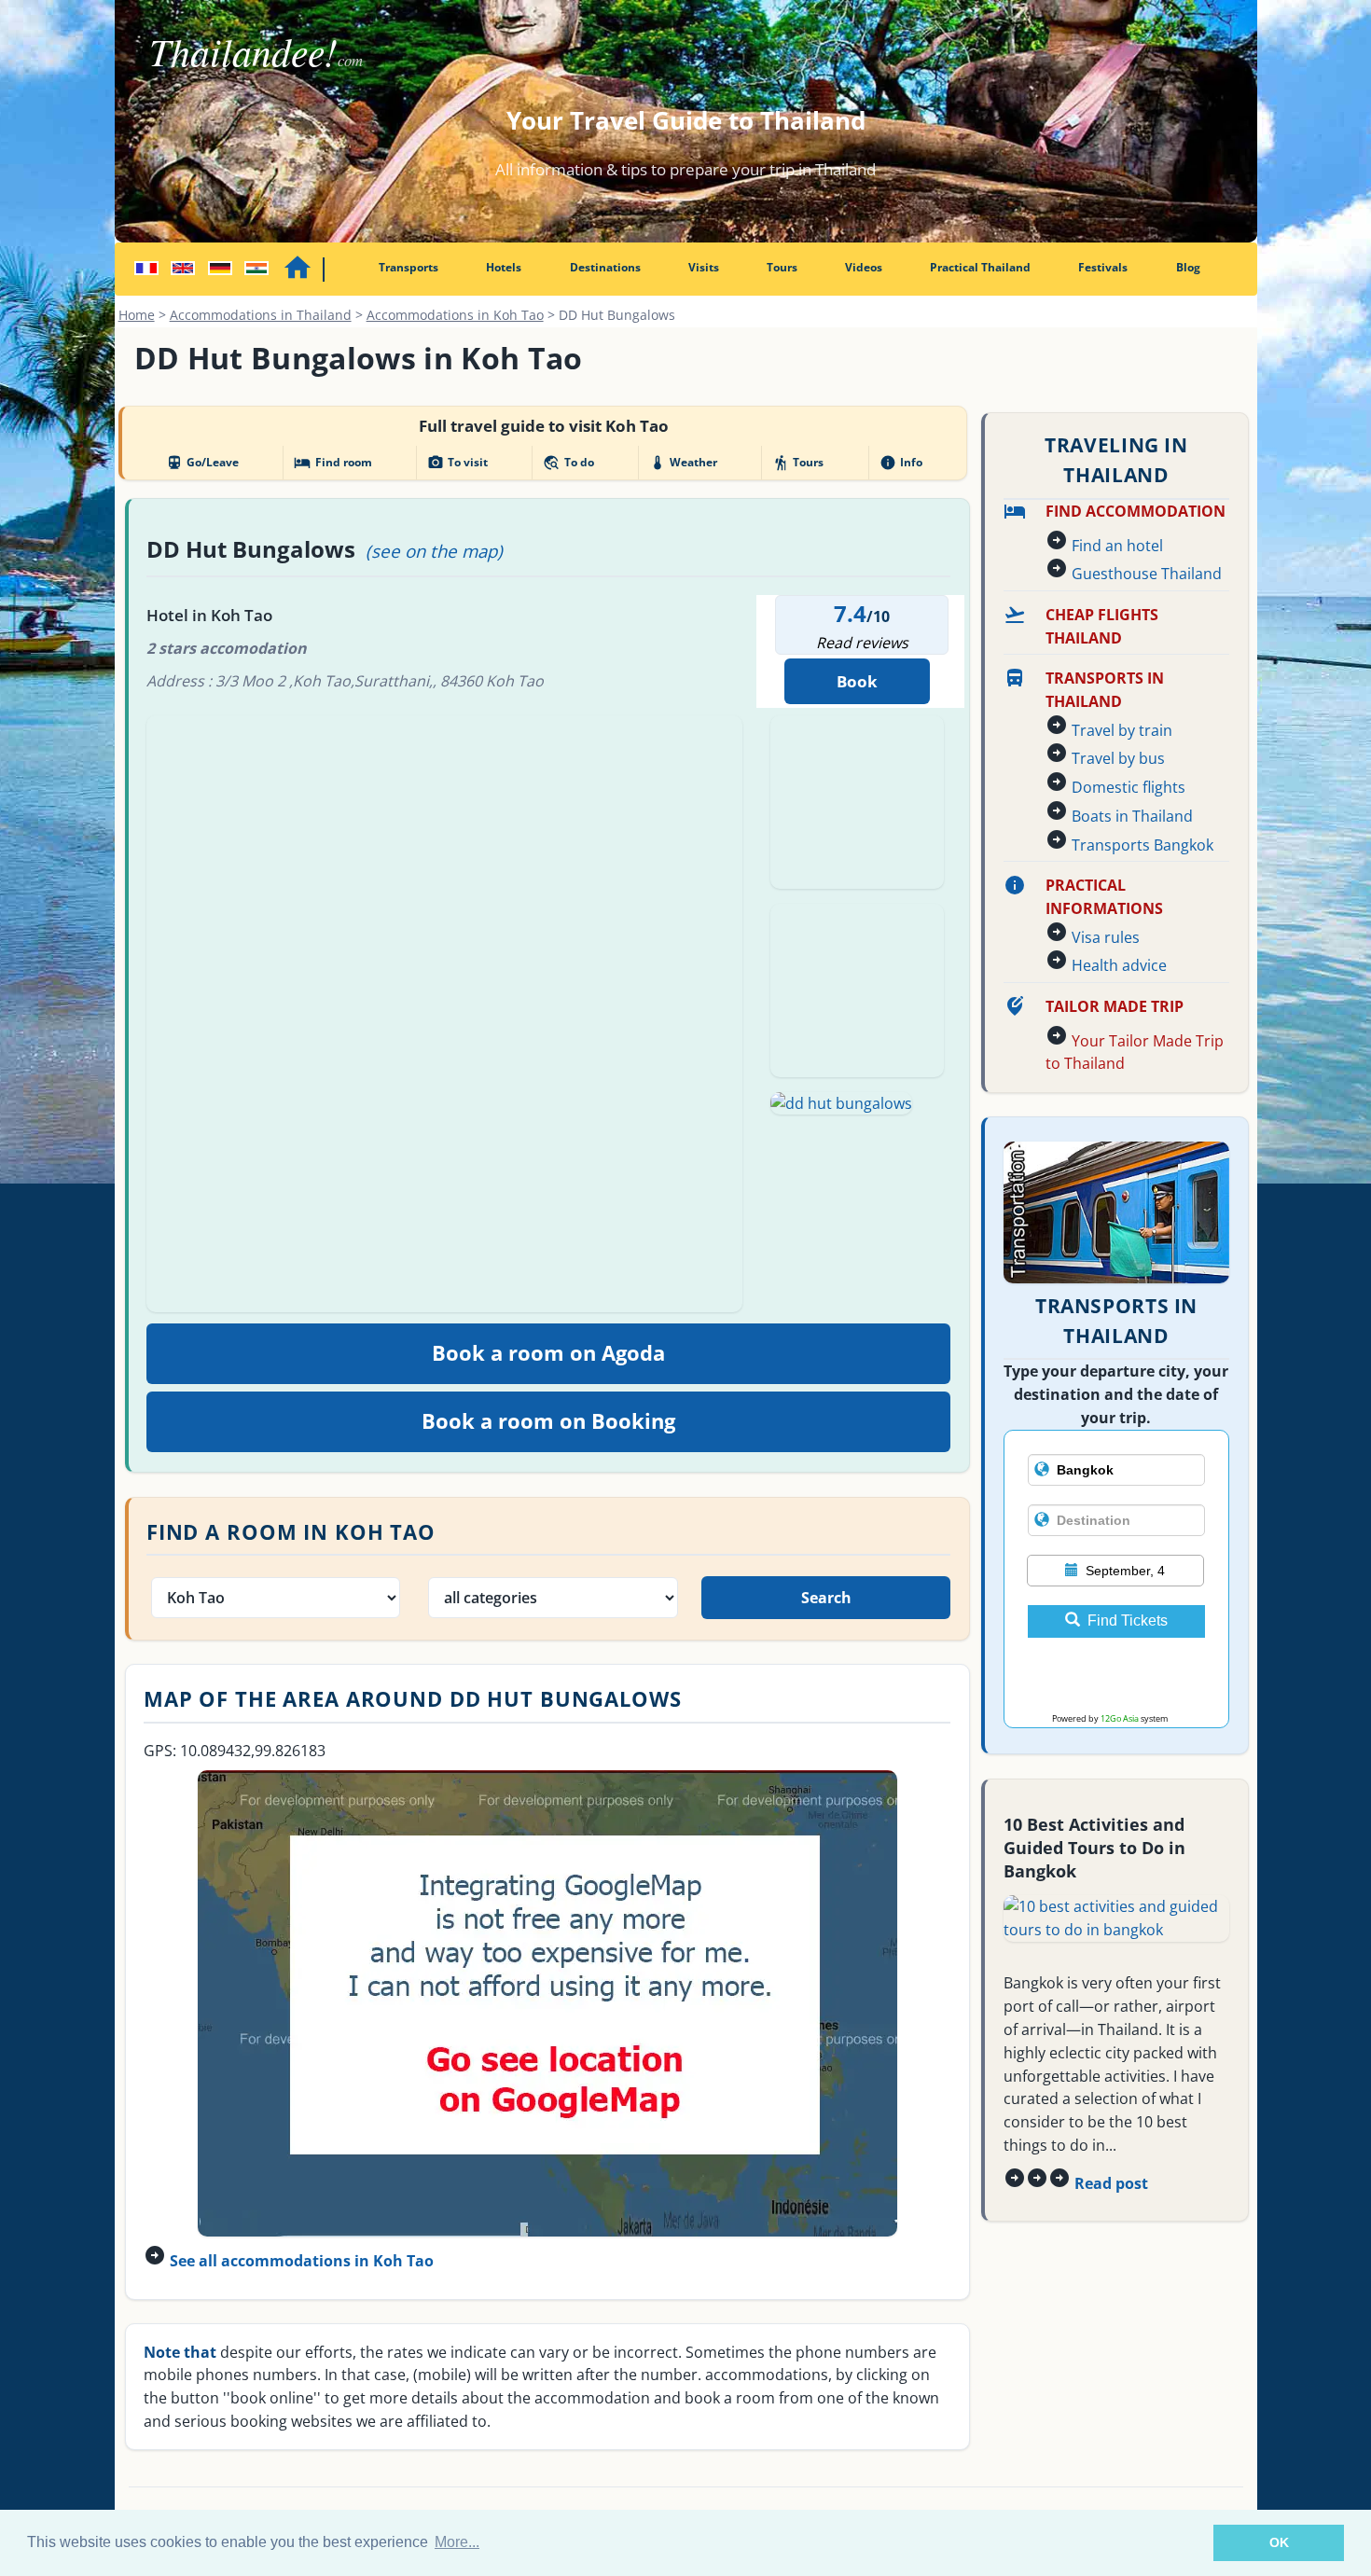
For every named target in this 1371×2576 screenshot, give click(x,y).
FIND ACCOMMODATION (1136, 511)
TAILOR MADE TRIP (1115, 1006)
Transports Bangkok (1142, 845)
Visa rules (1106, 937)
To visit (457, 463)
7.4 (850, 613)
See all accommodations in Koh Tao (302, 2261)
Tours (782, 267)
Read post (1111, 2183)
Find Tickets (1128, 1620)
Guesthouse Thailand (1147, 574)
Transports (409, 267)
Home (137, 315)
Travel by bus (1118, 758)
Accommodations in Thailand (261, 315)
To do (568, 463)
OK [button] (1279, 2542)
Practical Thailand (980, 267)
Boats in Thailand (1132, 816)
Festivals (1103, 267)
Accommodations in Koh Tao (455, 315)
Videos (864, 267)
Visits (704, 267)
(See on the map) (434, 551)
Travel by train (1122, 730)
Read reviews (862, 643)
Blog (1188, 267)
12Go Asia (1120, 1718)
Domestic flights (1129, 787)
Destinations (605, 267)
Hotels (504, 267)
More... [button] (457, 2542)
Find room (332, 463)
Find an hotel (1117, 546)
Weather (683, 463)
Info (901, 463)
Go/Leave (202, 463)
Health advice (1119, 965)
